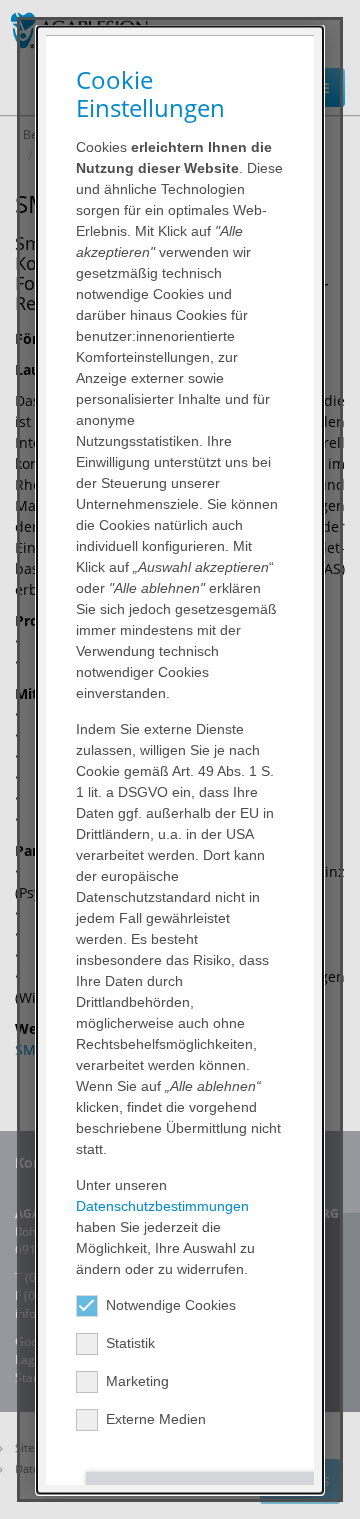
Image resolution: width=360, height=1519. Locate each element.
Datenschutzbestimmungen (162, 1205)
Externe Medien (156, 1418)
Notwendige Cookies (171, 1304)
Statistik (130, 1342)
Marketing (137, 1380)
